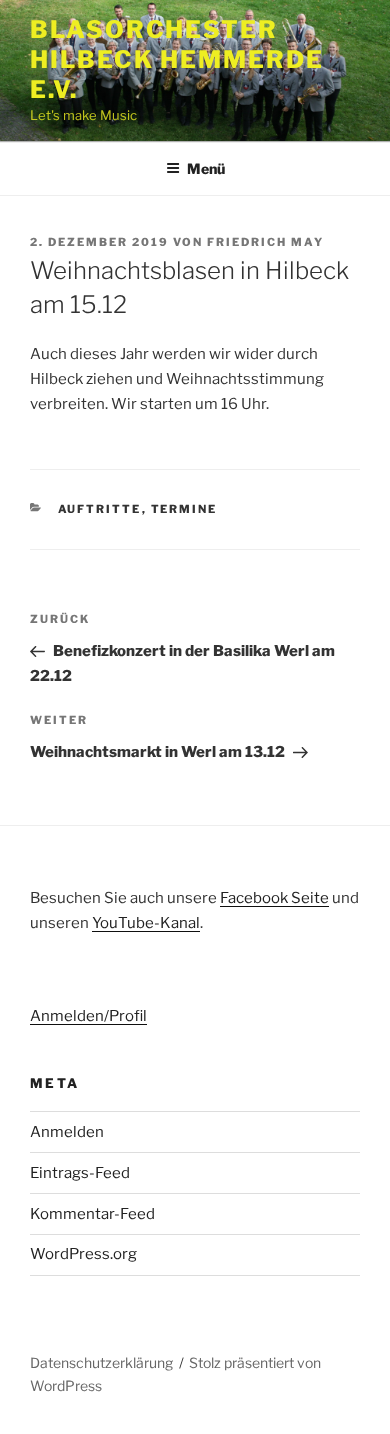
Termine (184, 509)
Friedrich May (265, 242)
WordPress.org (83, 1254)
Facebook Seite (274, 898)
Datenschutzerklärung (101, 1362)
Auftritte (100, 509)
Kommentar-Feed (92, 1214)
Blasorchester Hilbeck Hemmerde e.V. (177, 59)
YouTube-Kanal (146, 923)
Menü (206, 168)
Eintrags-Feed (80, 1173)
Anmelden (67, 1132)
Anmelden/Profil (88, 1016)
